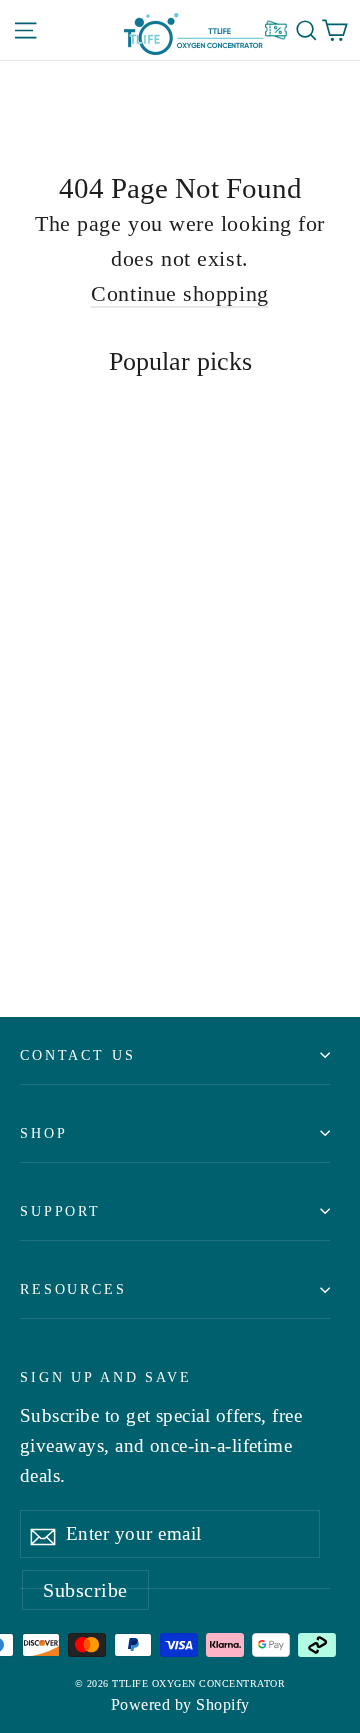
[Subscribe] (43, 1534)
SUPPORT (60, 1211)
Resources (73, 1289)
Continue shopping (179, 293)
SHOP (43, 1133)
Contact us (78, 1055)
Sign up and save (106, 1377)
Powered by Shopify (180, 1704)
